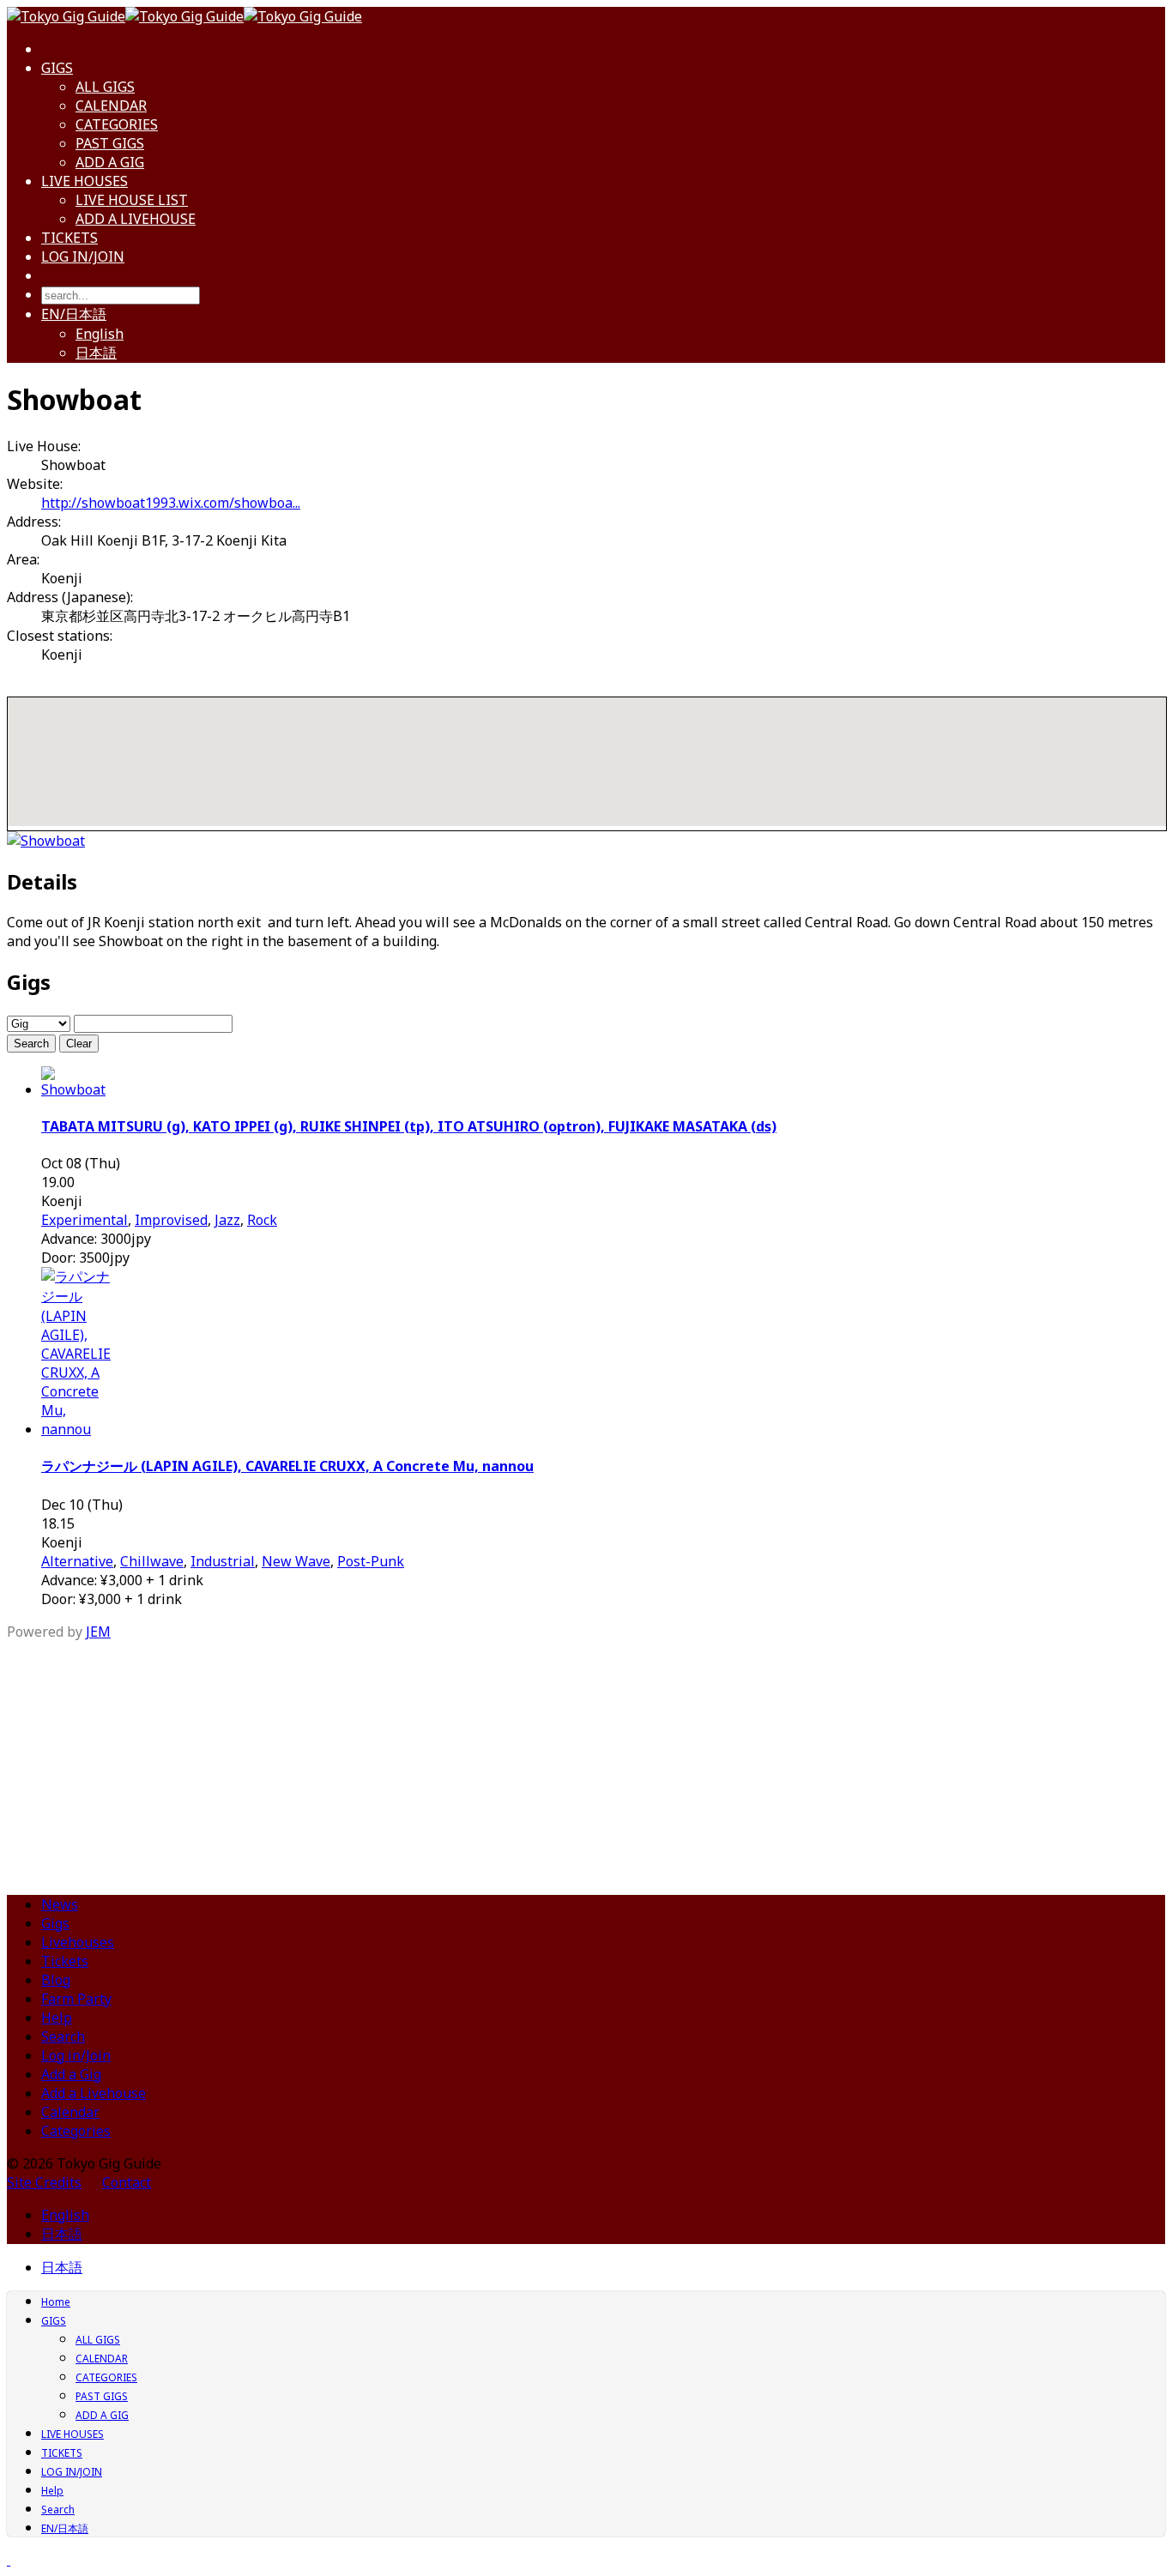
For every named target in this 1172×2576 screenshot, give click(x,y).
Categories (76, 2131)
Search (31, 1044)
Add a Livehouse (94, 2093)
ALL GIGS (105, 87)
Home (56, 2302)
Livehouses (78, 1942)
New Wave (296, 1561)
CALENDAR (111, 106)
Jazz (227, 1220)
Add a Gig (71, 2074)
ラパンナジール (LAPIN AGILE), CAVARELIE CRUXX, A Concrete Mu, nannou (287, 1466)
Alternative (77, 1561)
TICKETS (69, 238)
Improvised (171, 1220)
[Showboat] (46, 841)
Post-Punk (371, 1561)
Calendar (70, 2112)
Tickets (65, 1961)
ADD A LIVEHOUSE (136, 219)
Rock (262, 1220)
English (100, 334)
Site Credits (44, 2182)
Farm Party (76, 1999)
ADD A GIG (110, 162)
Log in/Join (76, 2055)
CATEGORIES (117, 124)
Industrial (223, 1561)
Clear (79, 1044)
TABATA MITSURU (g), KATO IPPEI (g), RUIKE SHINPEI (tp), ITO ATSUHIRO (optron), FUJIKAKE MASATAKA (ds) (409, 1126)
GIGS (57, 68)
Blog (56, 1980)
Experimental (85, 1220)
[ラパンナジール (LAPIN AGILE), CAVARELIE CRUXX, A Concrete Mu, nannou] (76, 1429)
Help (57, 2018)
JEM (98, 1632)
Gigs (55, 1923)
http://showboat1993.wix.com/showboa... (171, 503)
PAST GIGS (110, 143)
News (60, 1904)
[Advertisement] (586, 1761)
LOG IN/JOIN (83, 256)
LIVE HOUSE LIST (132, 200)
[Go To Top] (9, 2560)
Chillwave (152, 1561)
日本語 (96, 353)
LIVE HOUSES (85, 181)
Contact (127, 2182)
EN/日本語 (74, 314)
